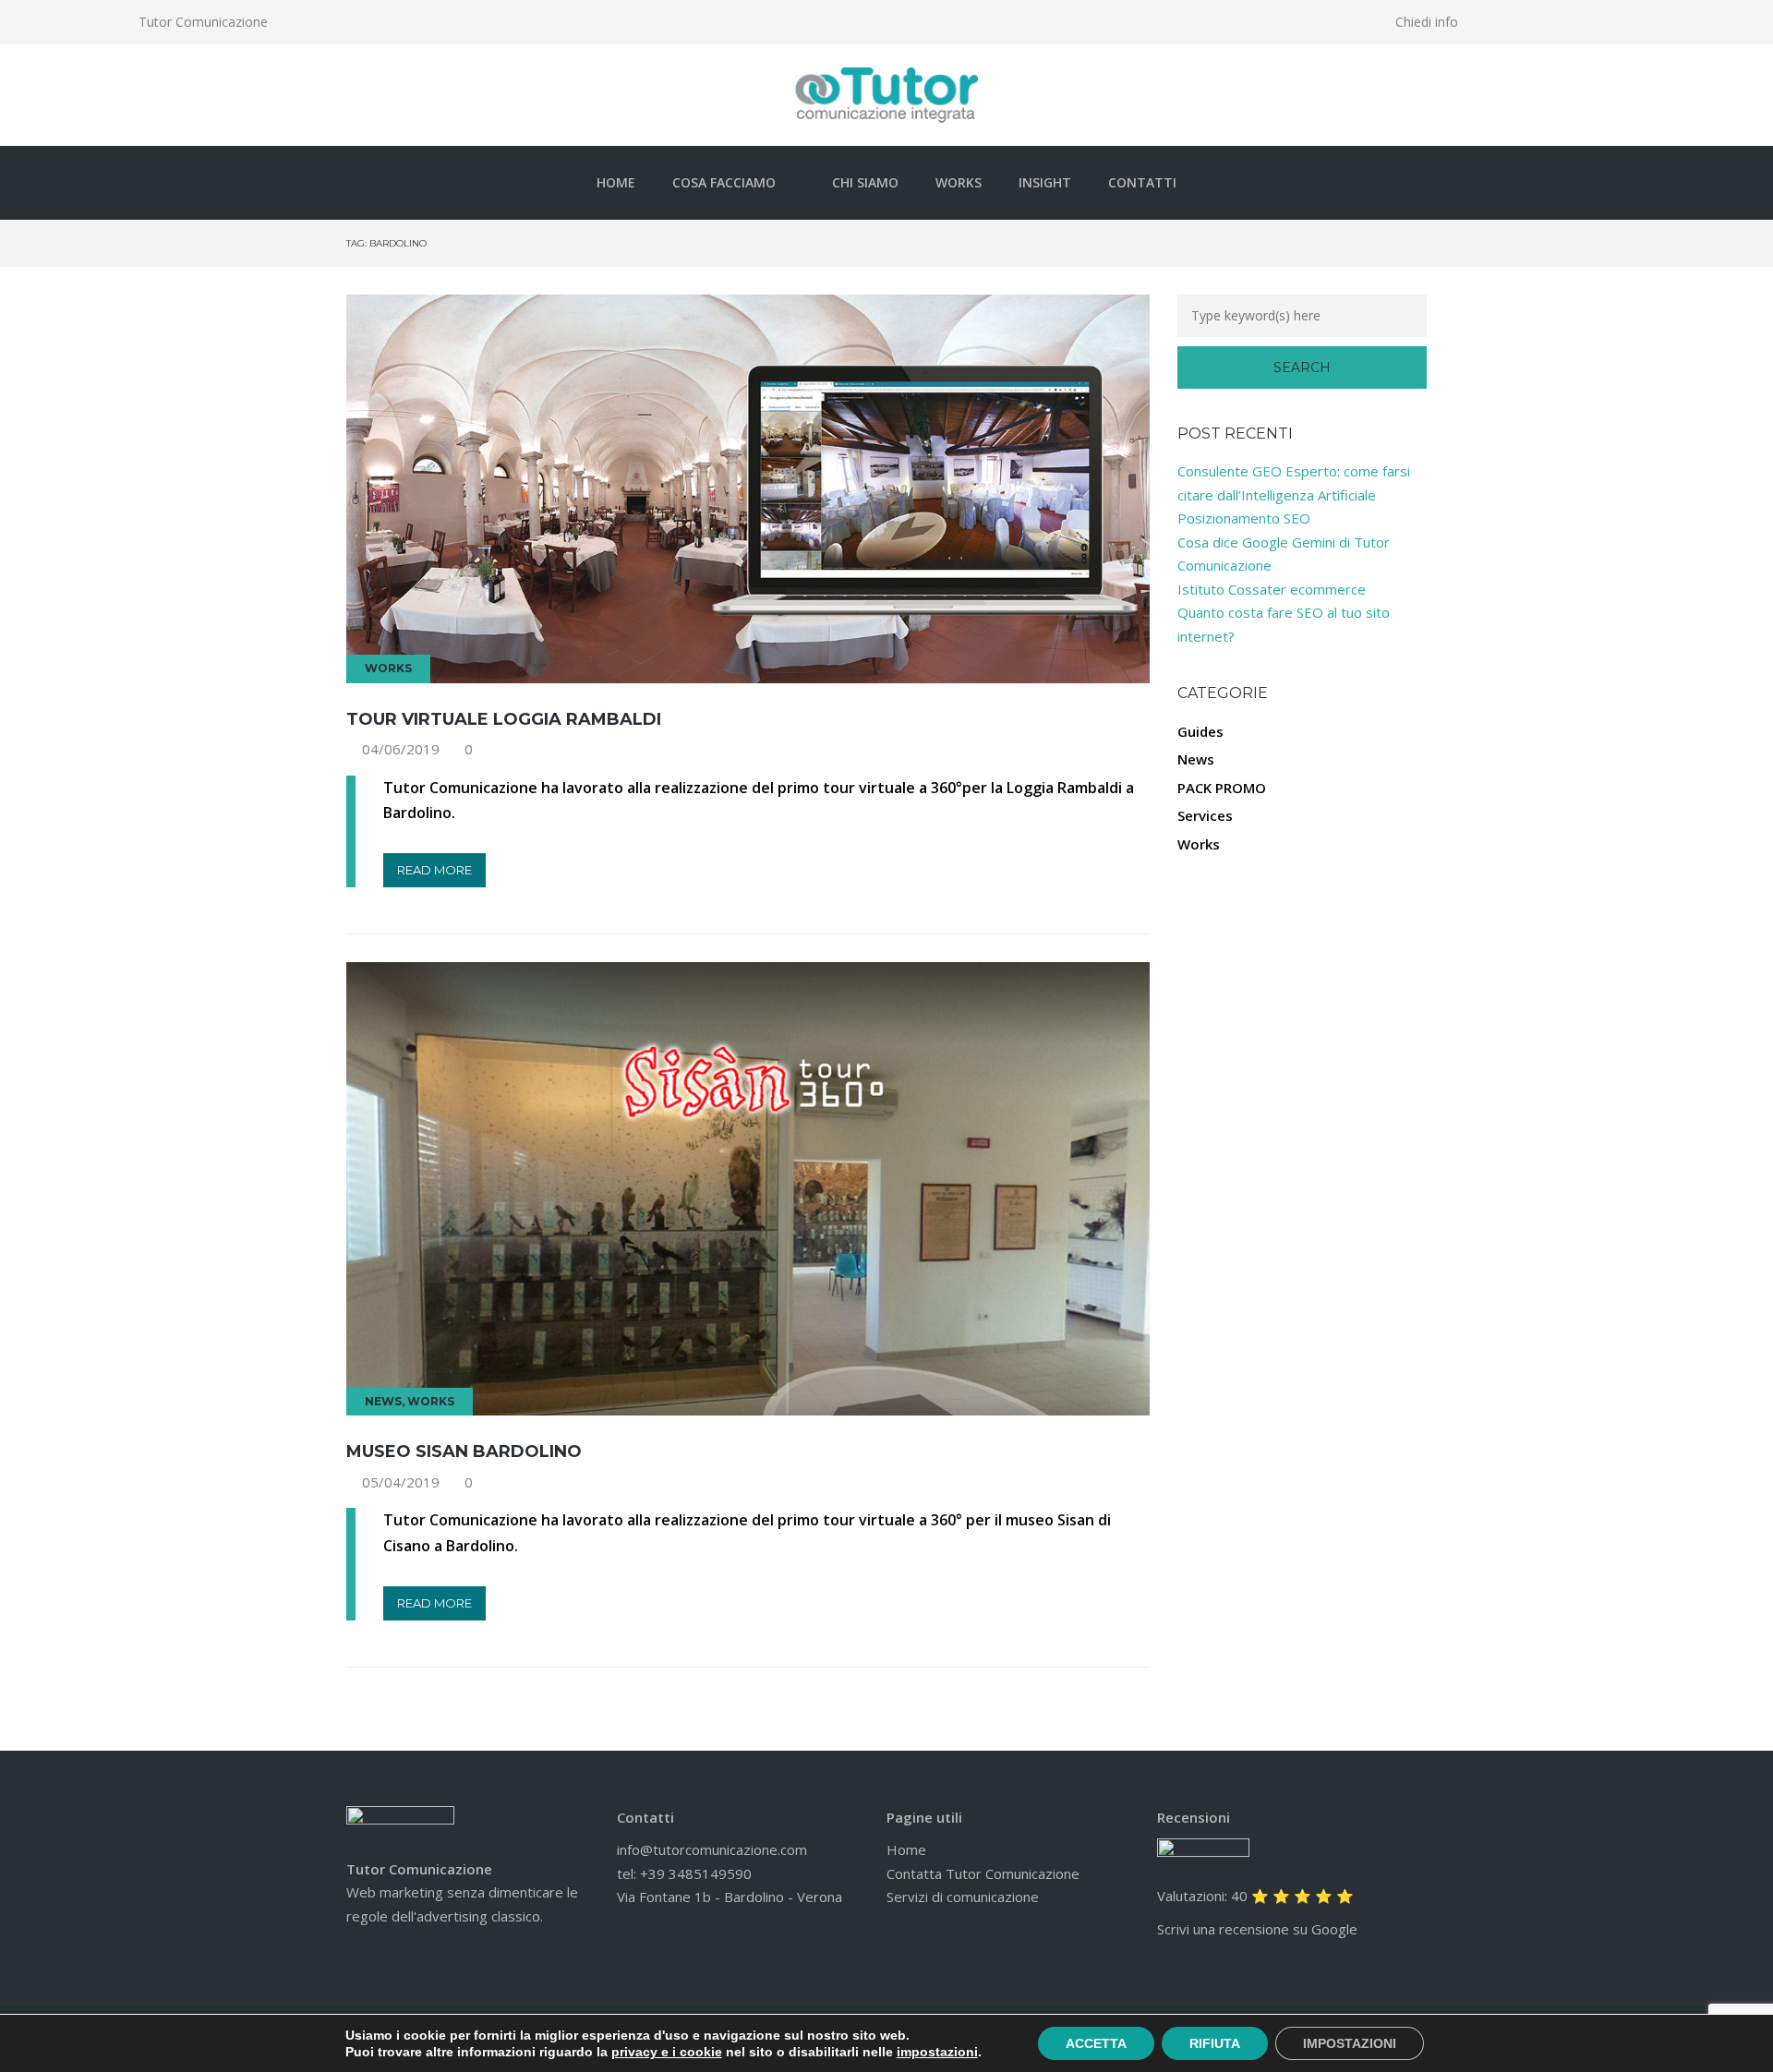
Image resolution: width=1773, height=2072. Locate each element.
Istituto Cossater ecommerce (1272, 589)
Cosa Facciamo (724, 182)
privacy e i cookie (667, 2052)
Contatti (1142, 182)
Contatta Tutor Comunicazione (983, 1873)
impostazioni (937, 2052)
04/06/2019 (401, 749)
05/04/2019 (401, 1482)
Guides (1200, 731)
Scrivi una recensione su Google (1257, 1929)
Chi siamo (865, 182)
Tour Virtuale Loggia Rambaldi (504, 719)
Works (959, 182)
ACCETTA (1096, 2043)
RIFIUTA (1215, 2043)
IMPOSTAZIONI (1350, 2043)
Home (616, 182)
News (383, 1401)
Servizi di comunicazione (963, 1897)
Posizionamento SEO (1244, 518)
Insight (1045, 182)
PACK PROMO (1222, 788)
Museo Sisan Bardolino (464, 1452)
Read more (434, 870)
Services (1205, 815)
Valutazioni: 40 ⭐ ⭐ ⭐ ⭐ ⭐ (1255, 1896)
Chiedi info (1427, 22)
